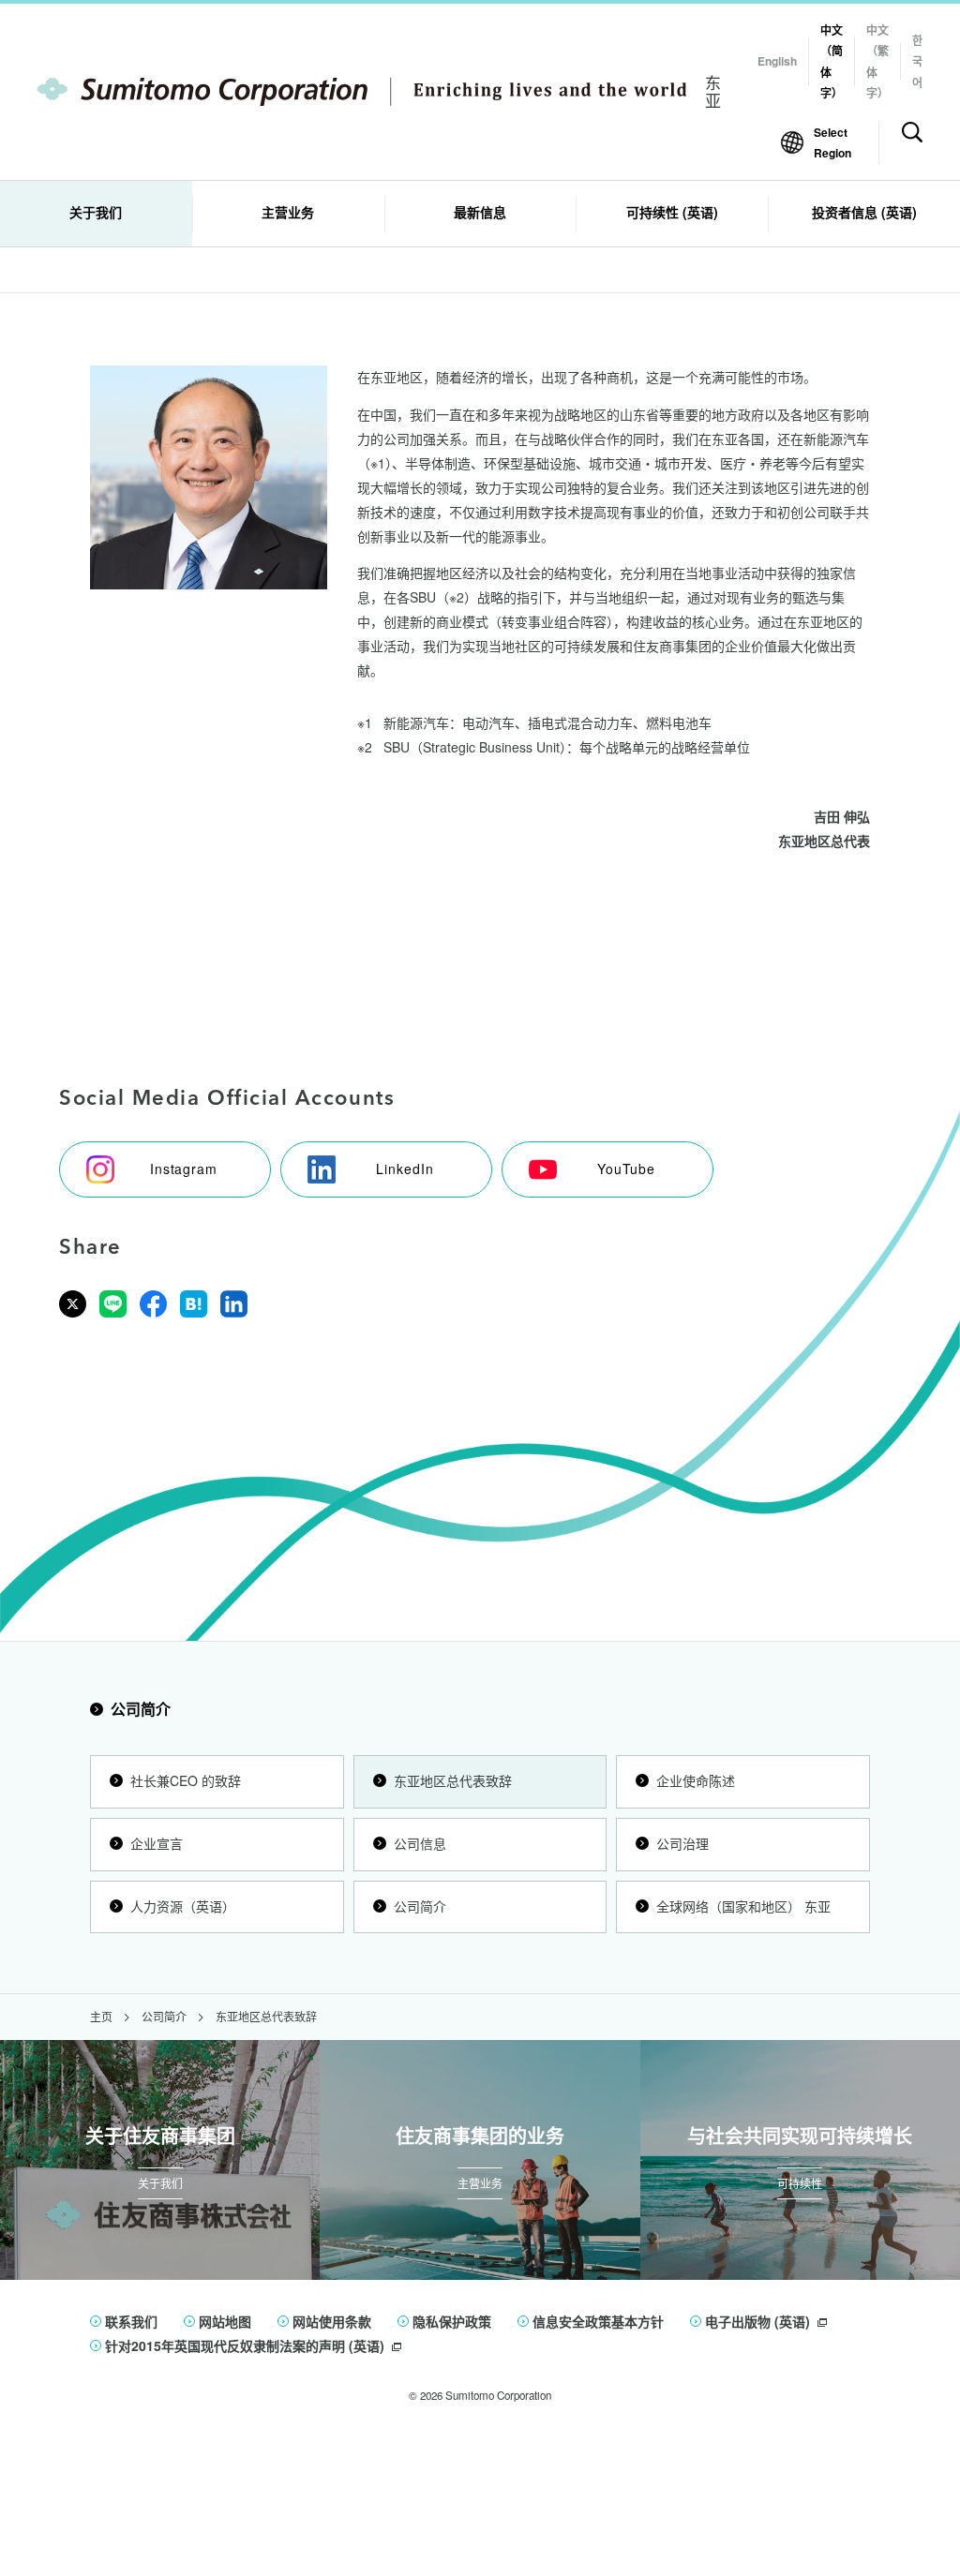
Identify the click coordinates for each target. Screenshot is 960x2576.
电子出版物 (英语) (757, 2321)
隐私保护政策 (452, 2321)
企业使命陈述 (696, 1780)
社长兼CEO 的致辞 (186, 1780)
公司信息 (420, 1843)
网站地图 (225, 2321)
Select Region (832, 142)
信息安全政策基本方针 (598, 2321)
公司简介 (141, 1709)
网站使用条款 (332, 2321)
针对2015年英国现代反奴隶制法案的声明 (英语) (245, 2345)
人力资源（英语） (183, 1906)
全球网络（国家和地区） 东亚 (743, 1906)
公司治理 (682, 1843)
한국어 (917, 61)
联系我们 (131, 2321)
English (777, 61)
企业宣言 (157, 1843)
